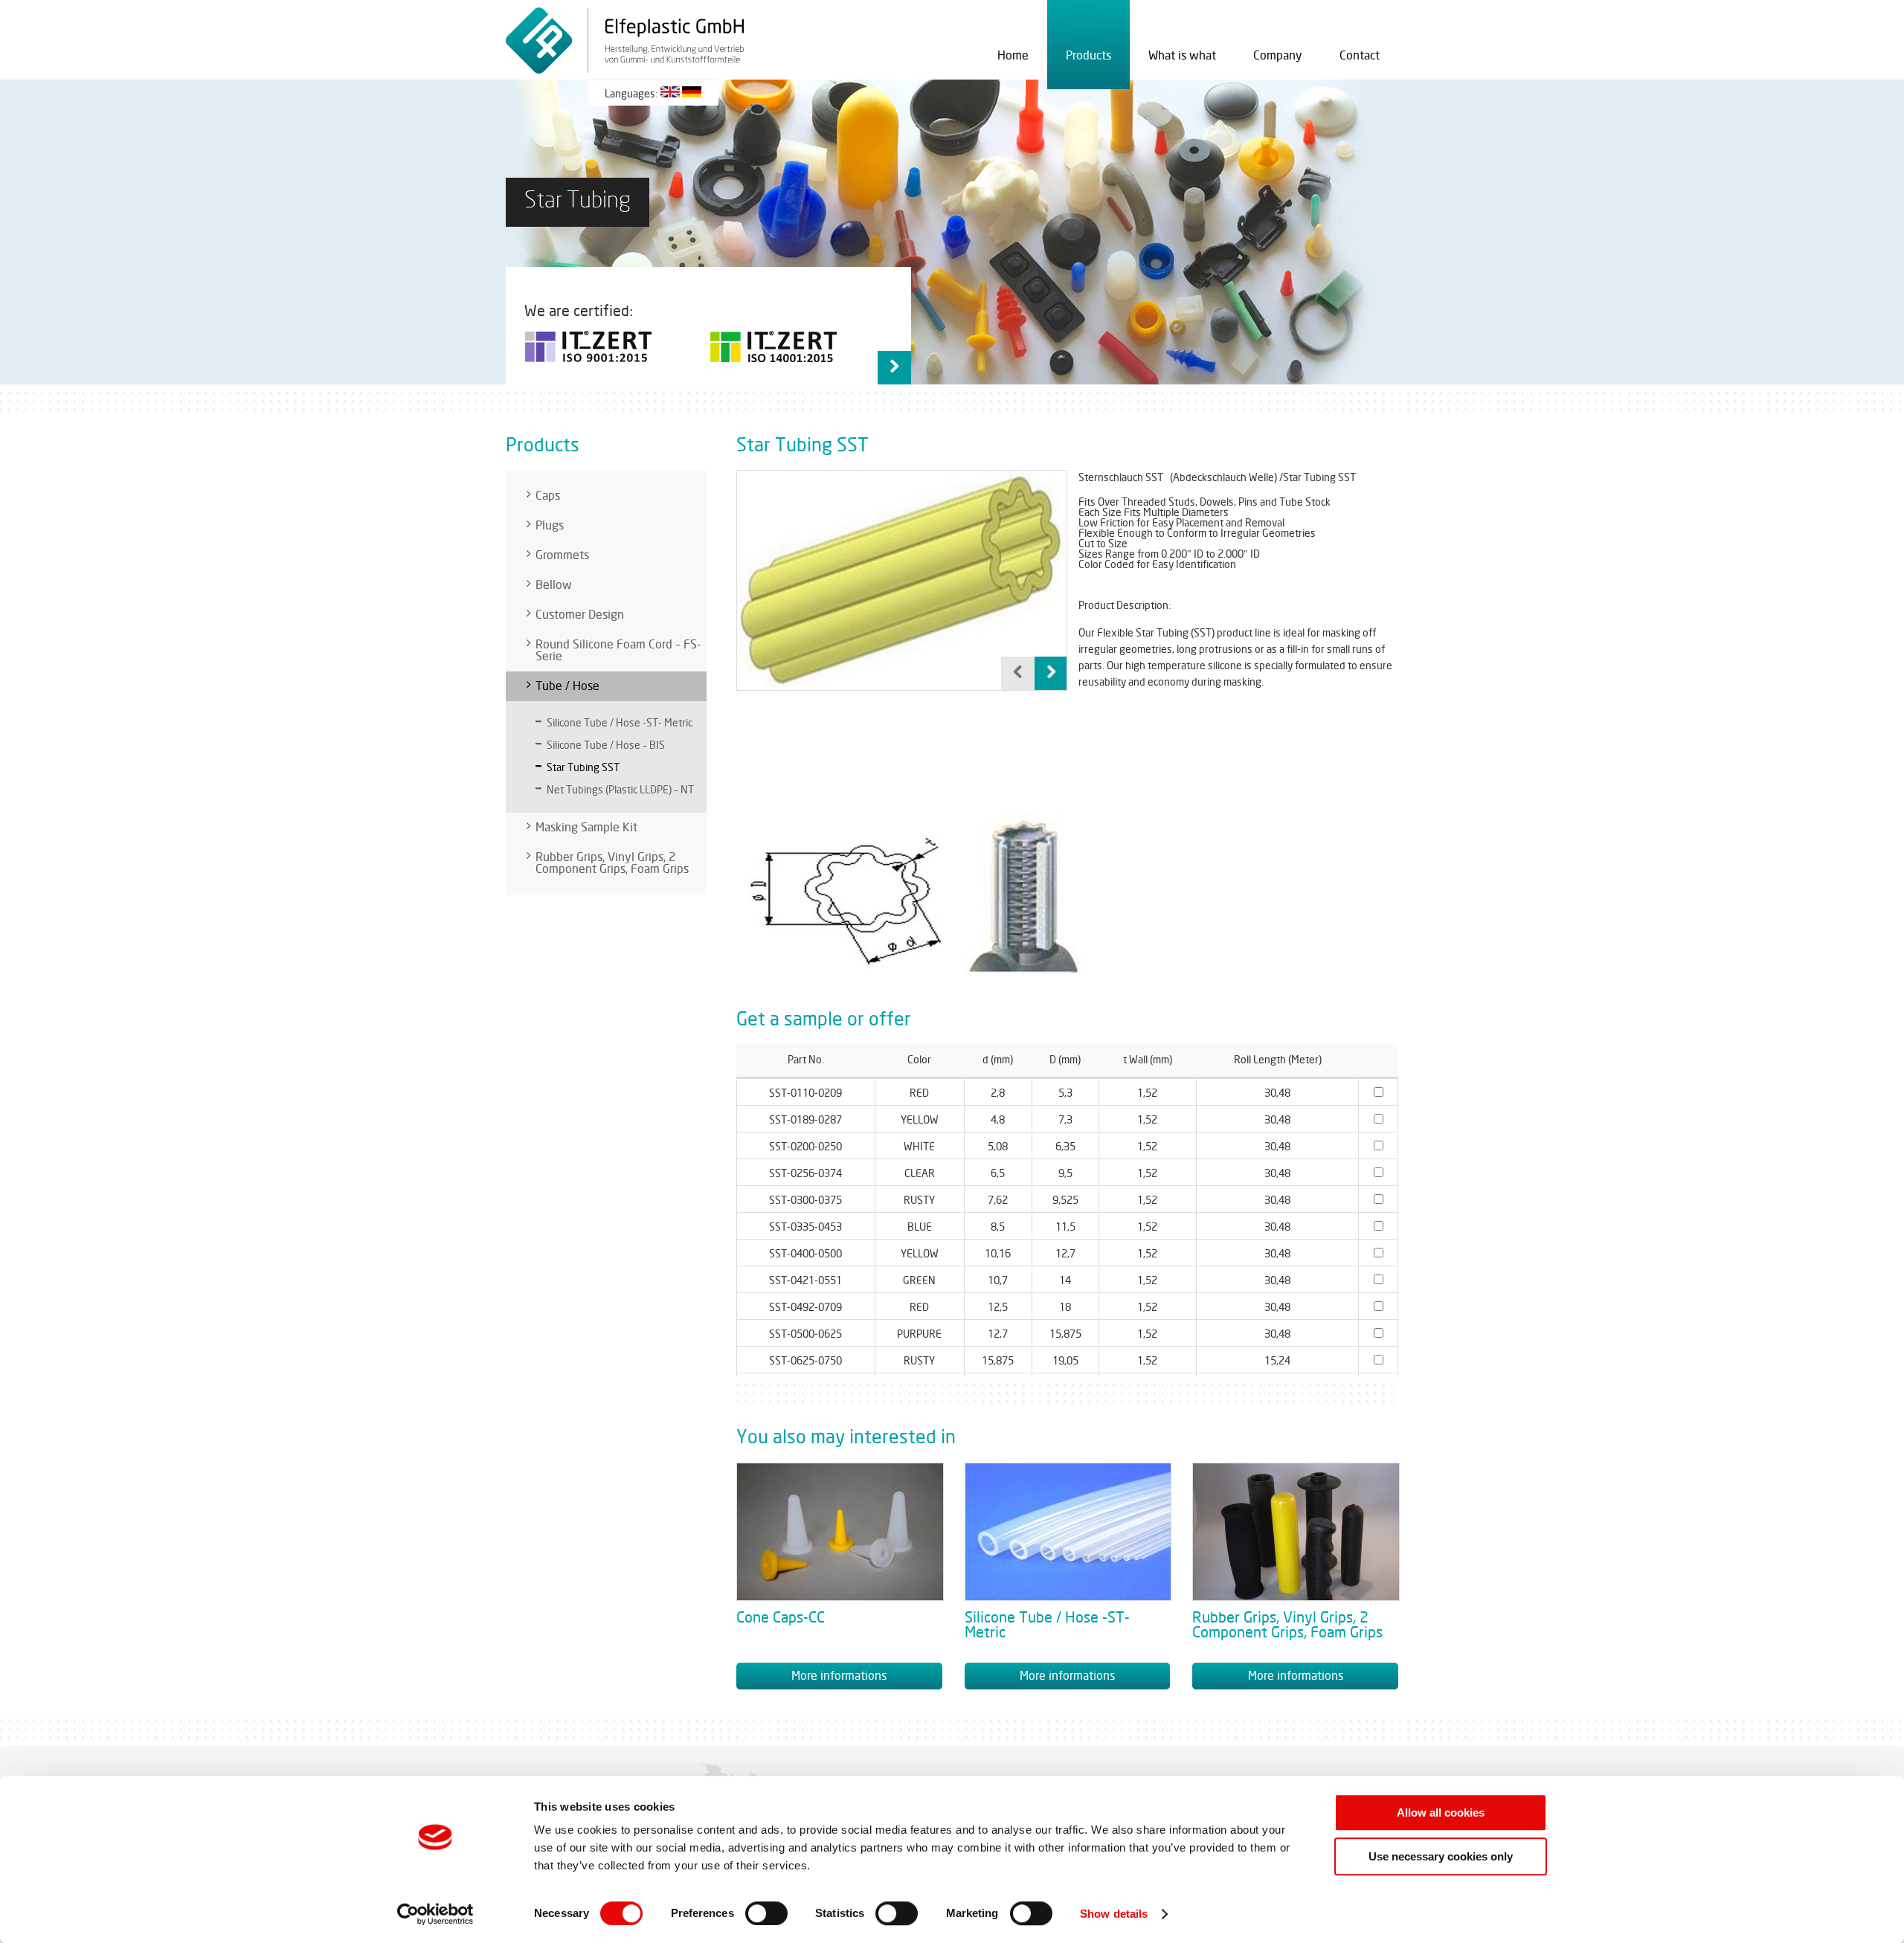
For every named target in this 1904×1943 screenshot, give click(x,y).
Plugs (550, 526)
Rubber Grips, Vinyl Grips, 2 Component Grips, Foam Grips (612, 863)
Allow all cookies (1441, 1812)
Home (1013, 56)
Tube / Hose (567, 686)
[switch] (766, 1913)
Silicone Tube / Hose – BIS (606, 745)
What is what (1182, 56)
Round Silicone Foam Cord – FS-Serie (618, 651)
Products (1088, 56)
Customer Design (580, 615)
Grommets (562, 555)
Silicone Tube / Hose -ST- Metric (620, 723)
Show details (1114, 1914)
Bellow (554, 585)
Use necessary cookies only (1441, 1856)
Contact (1360, 56)
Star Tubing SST (583, 768)
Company (1278, 56)
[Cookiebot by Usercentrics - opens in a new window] (435, 1914)
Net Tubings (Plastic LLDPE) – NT (620, 790)
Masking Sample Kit (586, 828)
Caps (548, 496)
